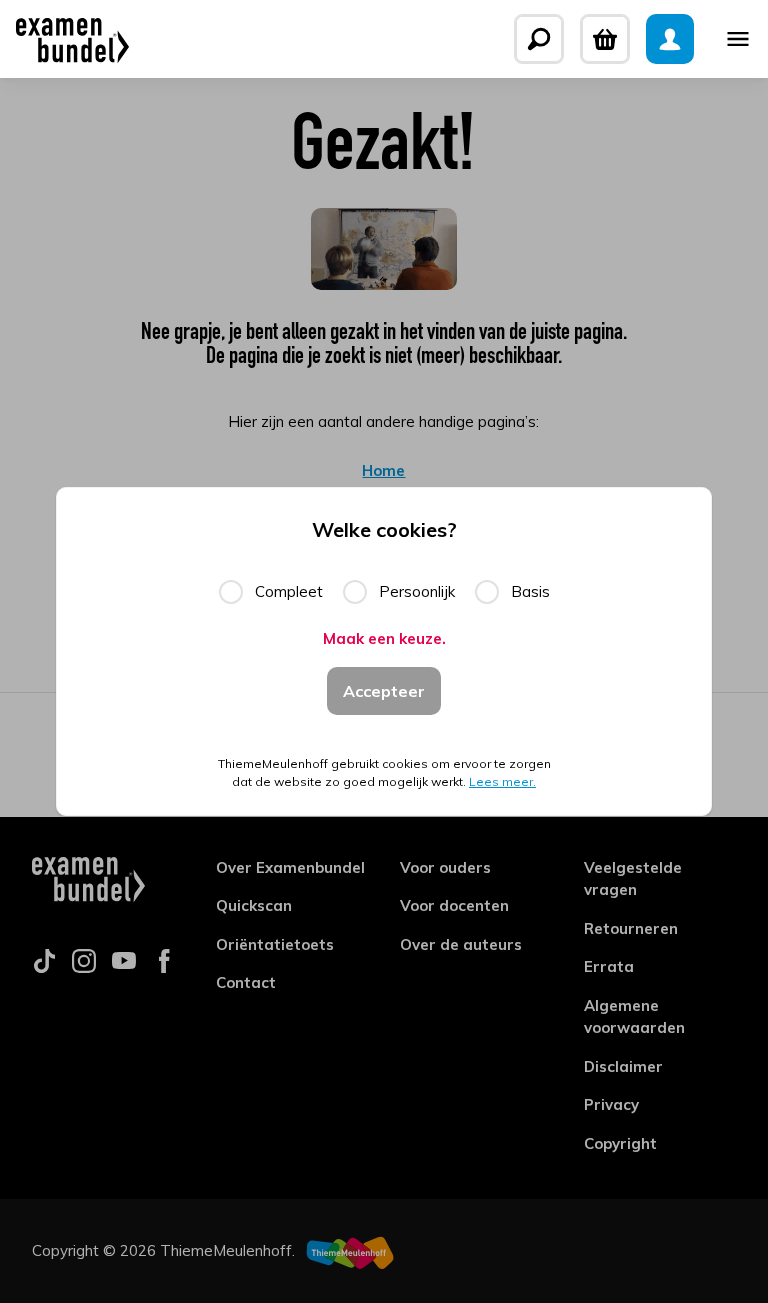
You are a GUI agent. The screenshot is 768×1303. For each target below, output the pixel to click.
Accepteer (384, 691)
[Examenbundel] (72, 39)
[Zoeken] (539, 39)
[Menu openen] (738, 39)
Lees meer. (502, 781)
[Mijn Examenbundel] (670, 39)
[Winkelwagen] (605, 39)
